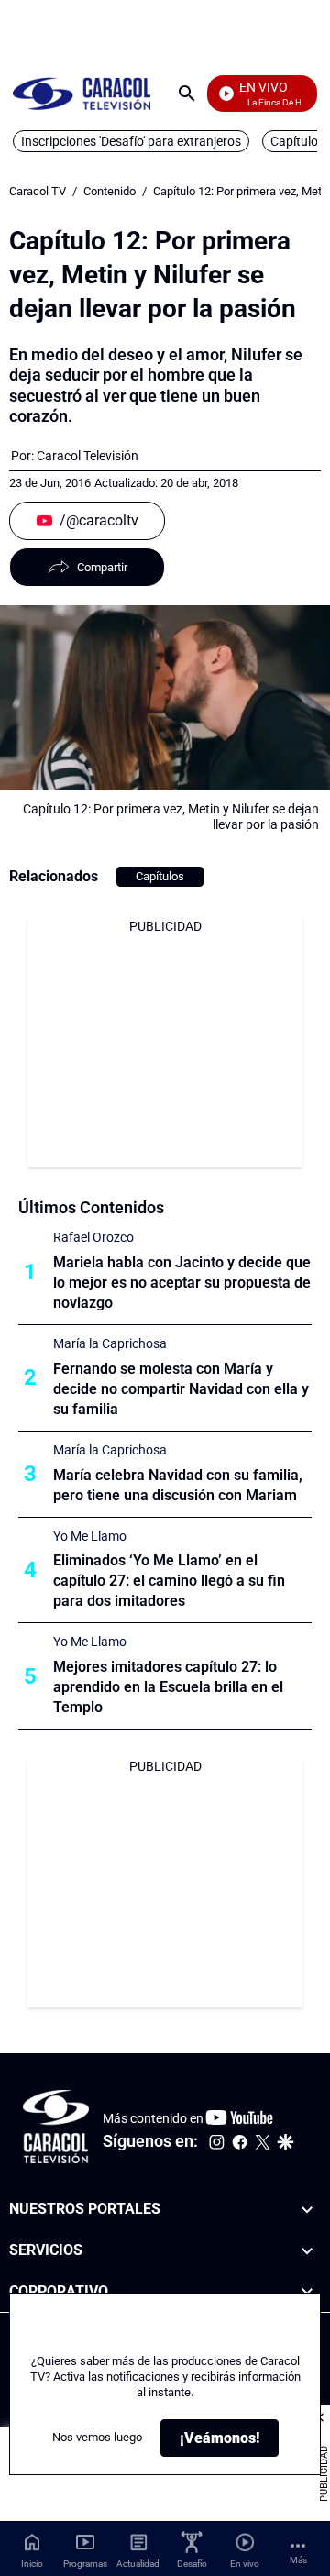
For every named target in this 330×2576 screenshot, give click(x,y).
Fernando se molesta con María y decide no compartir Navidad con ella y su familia (181, 1389)
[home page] (82, 93)
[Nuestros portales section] (307, 2210)
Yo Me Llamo (90, 1536)
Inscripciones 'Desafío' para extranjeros (131, 141)
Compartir (102, 567)
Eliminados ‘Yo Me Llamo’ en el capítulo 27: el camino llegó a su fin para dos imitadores (169, 1581)
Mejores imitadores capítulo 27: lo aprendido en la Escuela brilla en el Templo (168, 1687)
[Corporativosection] (307, 2292)
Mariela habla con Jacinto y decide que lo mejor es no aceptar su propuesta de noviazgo (182, 1282)
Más (298, 2560)
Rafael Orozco (93, 1237)
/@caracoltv (99, 520)
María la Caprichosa (110, 1343)
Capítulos (160, 876)
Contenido (110, 191)
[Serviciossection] (307, 2251)
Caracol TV (38, 191)
